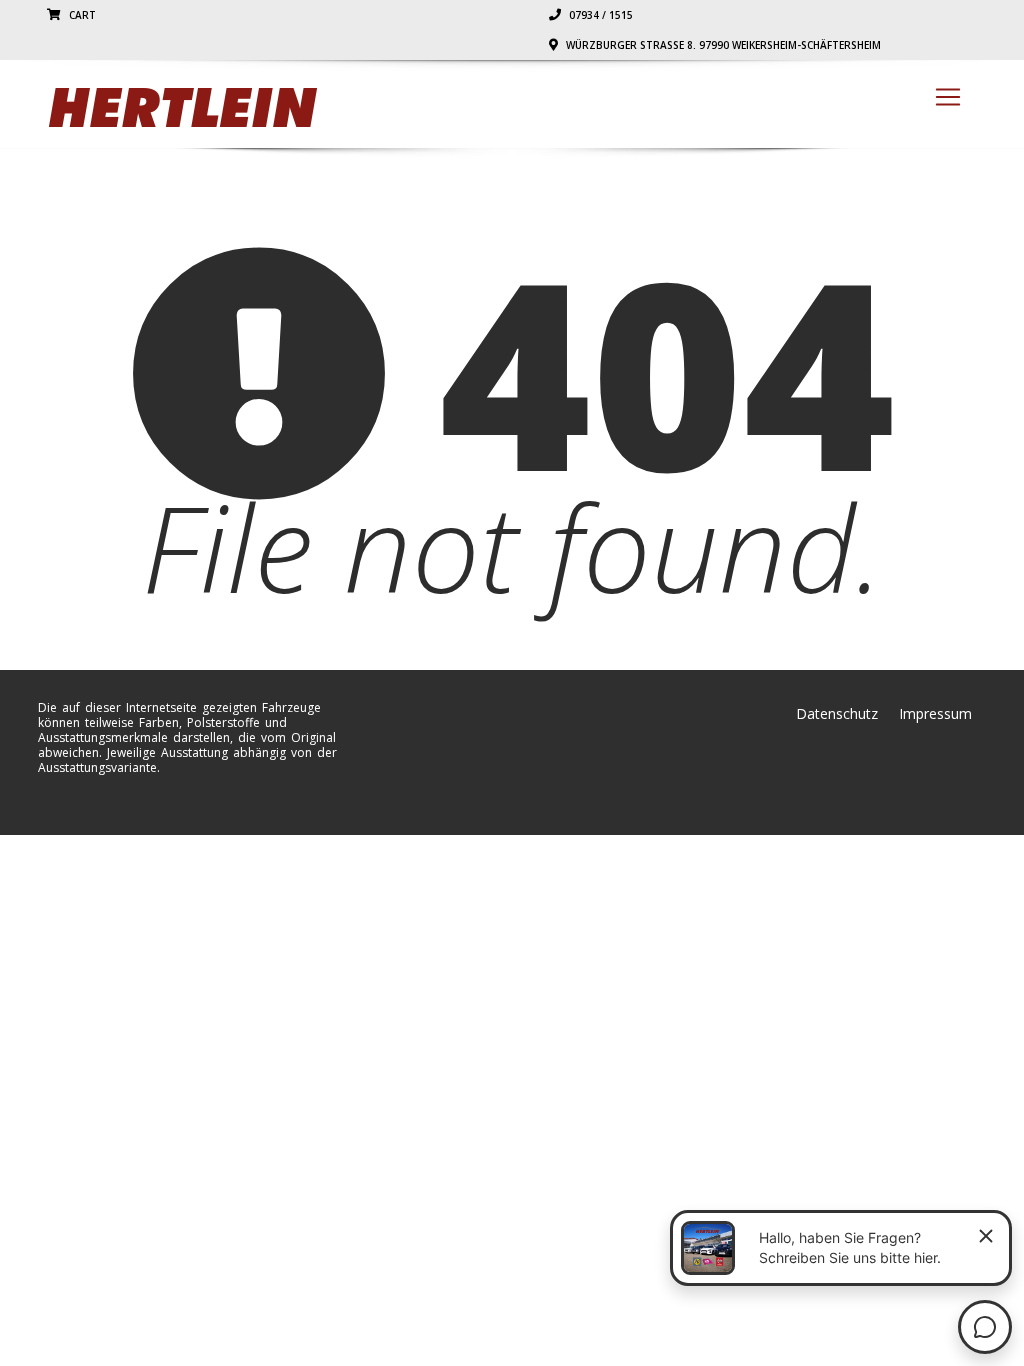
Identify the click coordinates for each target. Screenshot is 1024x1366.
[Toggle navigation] (948, 97)
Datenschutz (837, 713)
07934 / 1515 (599, 15)
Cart (81, 15)
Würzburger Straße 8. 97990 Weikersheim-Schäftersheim (722, 45)
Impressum (935, 713)
